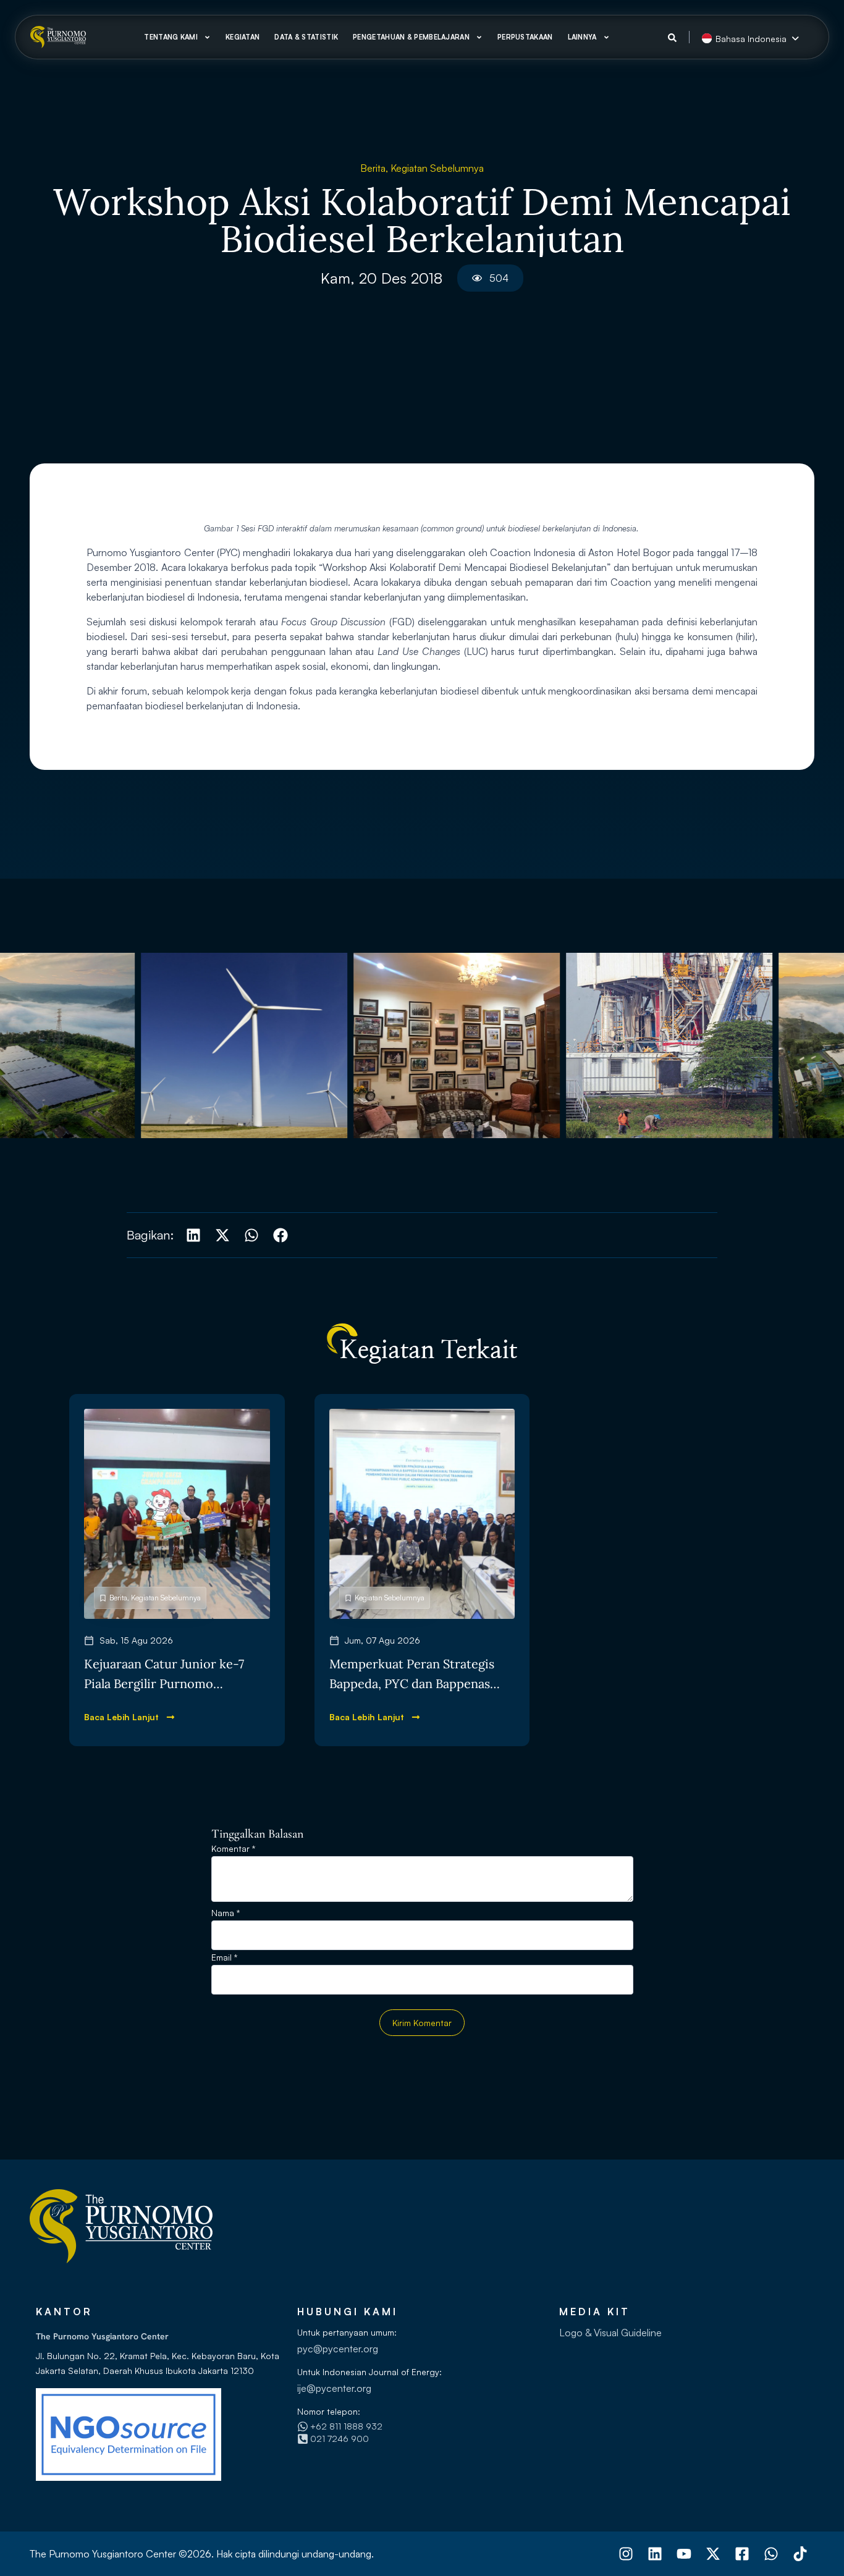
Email (224, 1958)
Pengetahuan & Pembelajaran (411, 37)
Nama (226, 1913)
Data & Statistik (306, 37)
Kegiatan (243, 37)
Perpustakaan (525, 37)
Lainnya (582, 37)
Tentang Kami (171, 37)
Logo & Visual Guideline (610, 2333)
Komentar (233, 1849)
